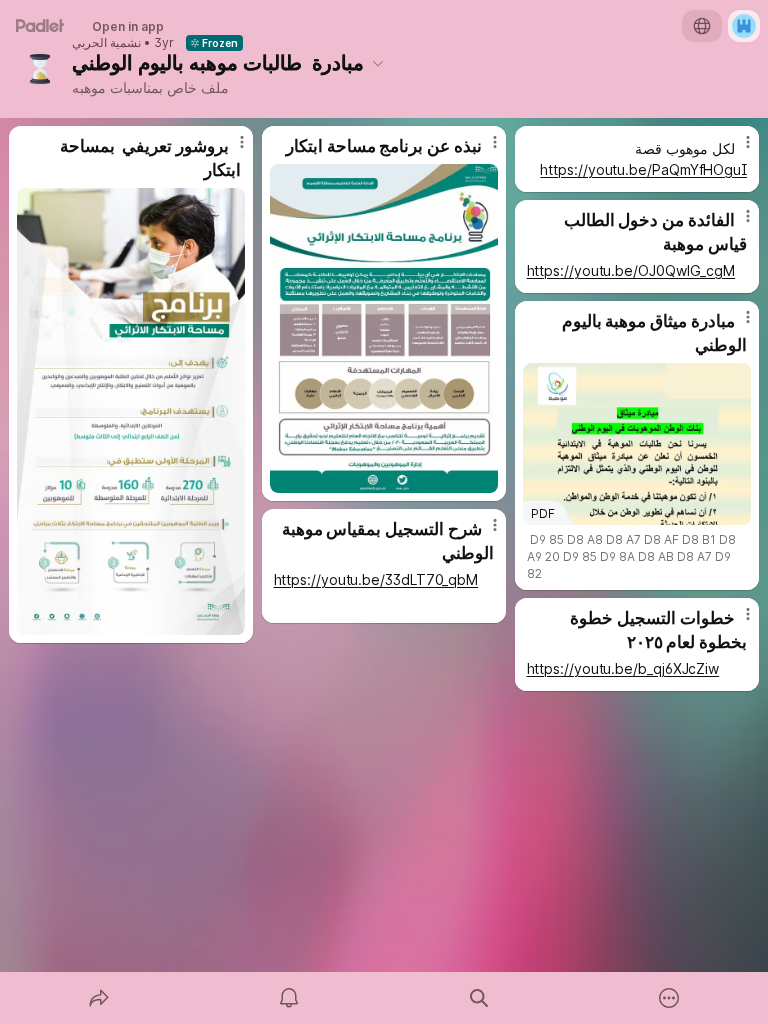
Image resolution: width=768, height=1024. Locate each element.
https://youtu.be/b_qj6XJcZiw (623, 668)
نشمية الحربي (106, 43)
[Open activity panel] (289, 998)
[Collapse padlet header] (378, 63)
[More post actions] (229, 150)
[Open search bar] (479, 998)
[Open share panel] (99, 998)
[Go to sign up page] (744, 26)
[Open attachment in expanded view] (131, 411)
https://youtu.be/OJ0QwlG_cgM (631, 270)
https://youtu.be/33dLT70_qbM (376, 579)
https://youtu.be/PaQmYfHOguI (643, 169)
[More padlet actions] (669, 998)
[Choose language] (702, 26)
